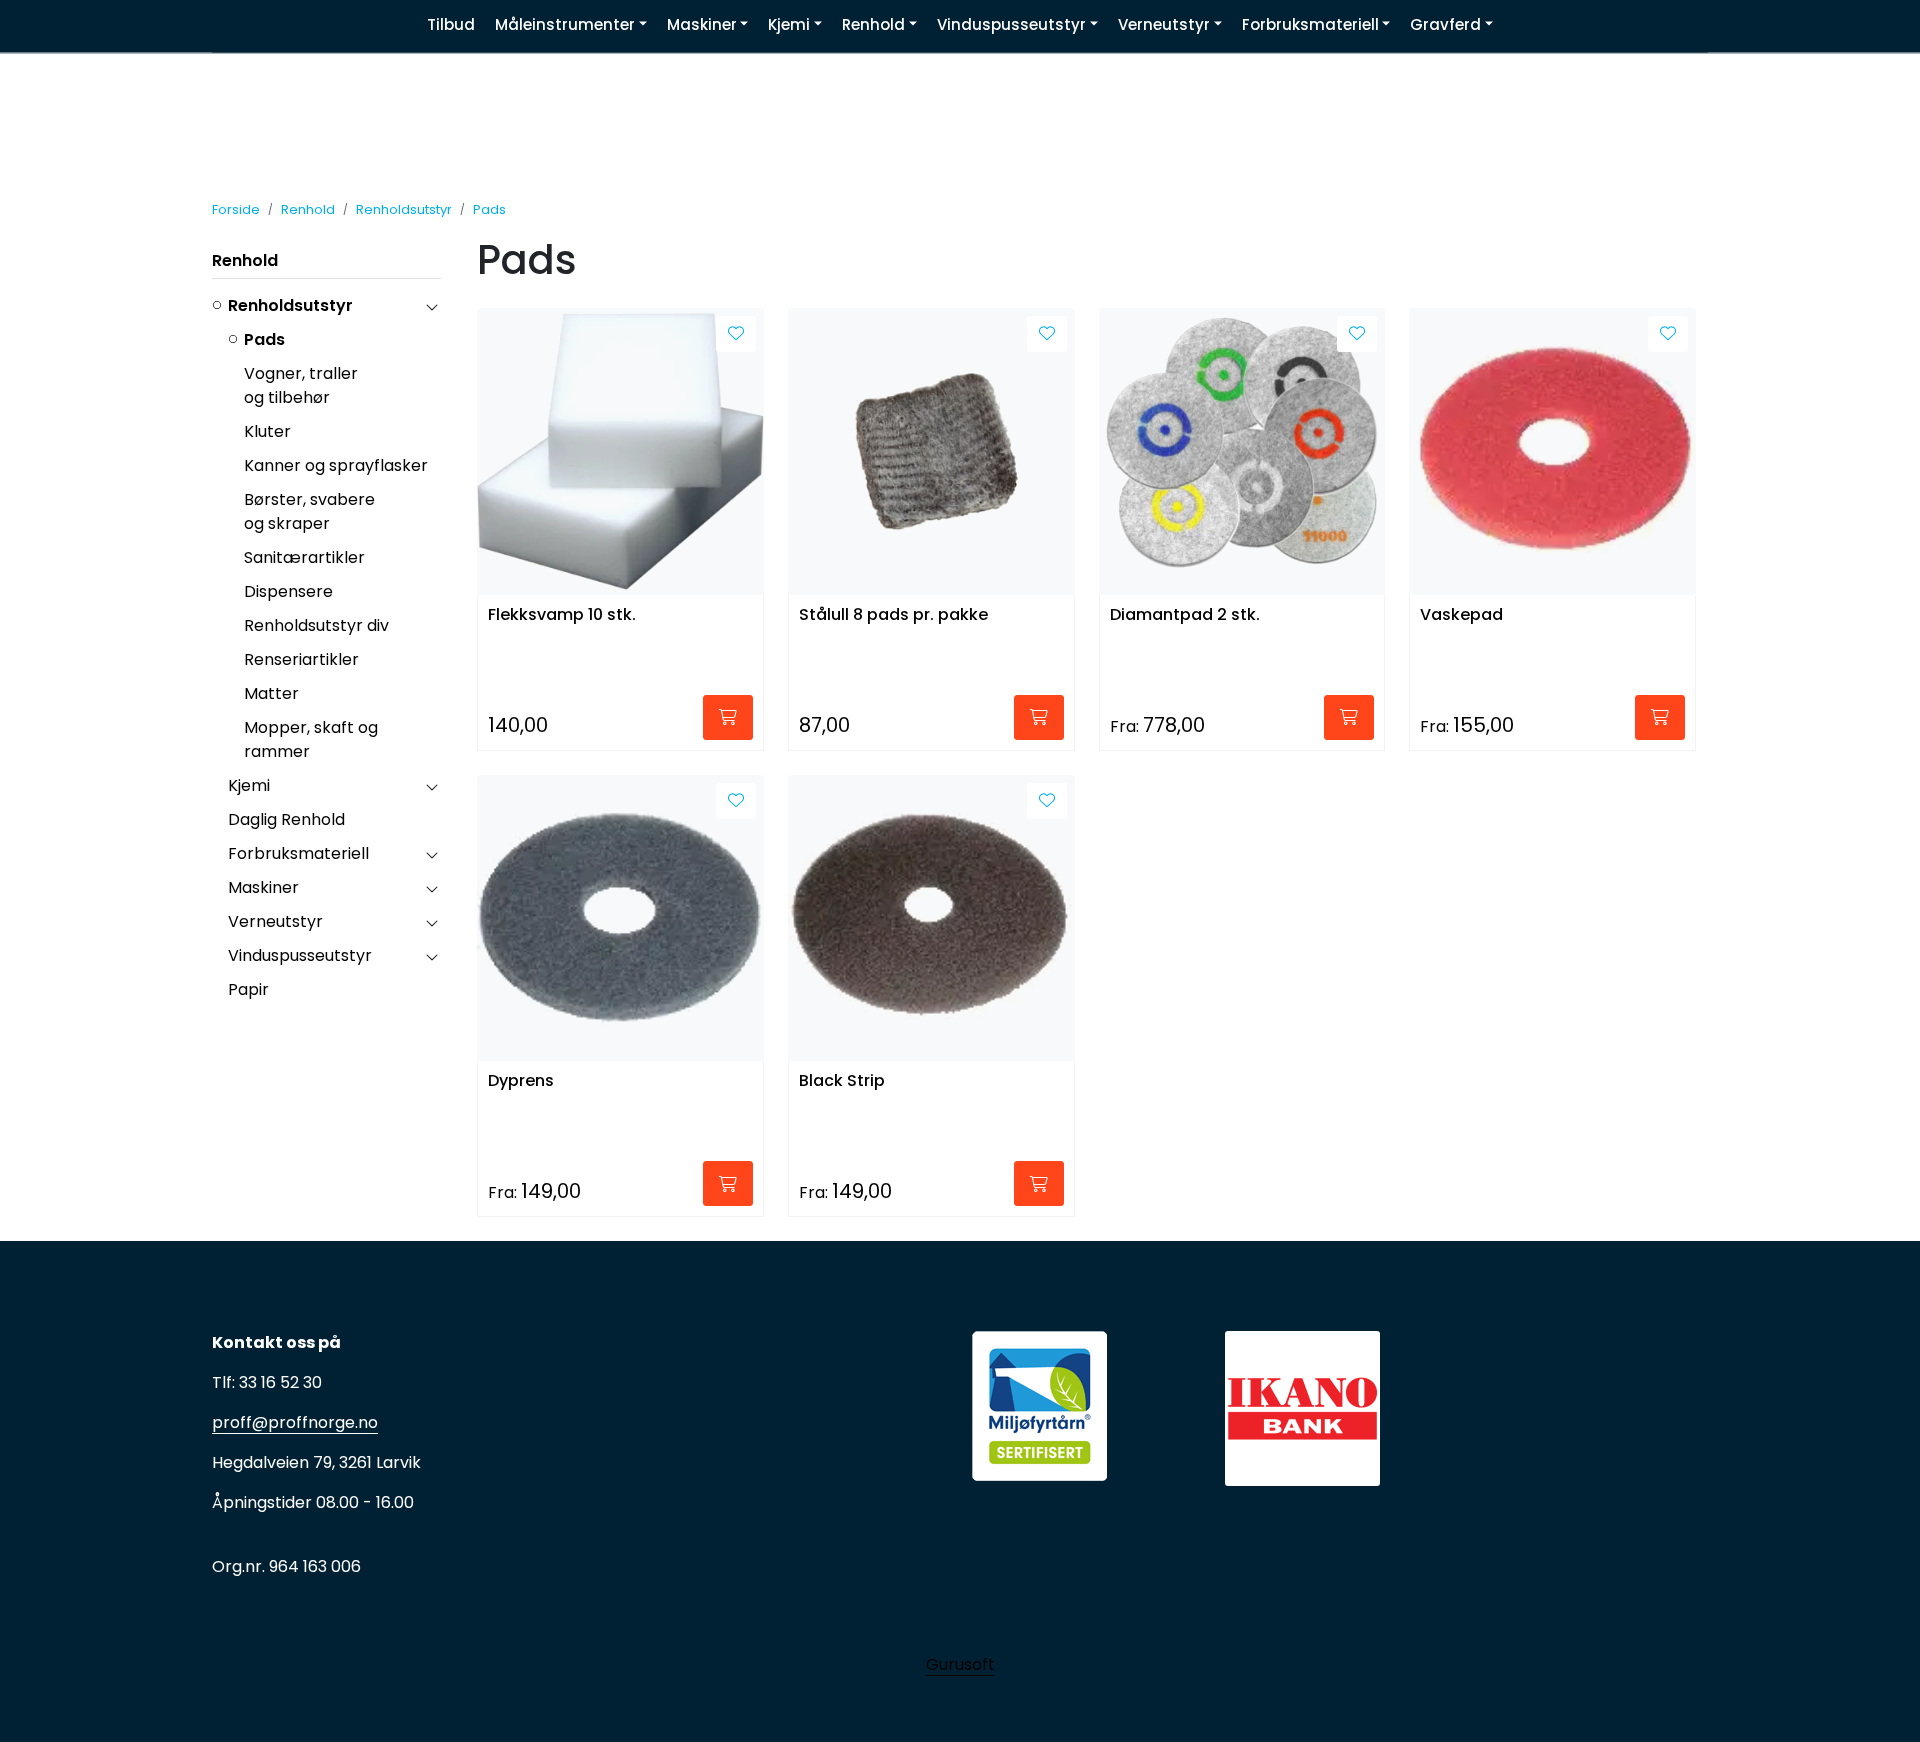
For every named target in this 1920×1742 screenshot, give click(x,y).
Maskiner (263, 887)
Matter (271, 693)
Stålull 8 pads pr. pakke (893, 615)
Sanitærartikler (304, 557)
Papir (248, 989)
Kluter (267, 431)
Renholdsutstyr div (316, 625)
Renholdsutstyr (290, 305)
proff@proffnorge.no (295, 1422)
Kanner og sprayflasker (336, 465)
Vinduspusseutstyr (300, 955)
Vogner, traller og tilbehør (301, 385)
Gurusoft (960, 1664)
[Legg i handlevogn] (728, 717)
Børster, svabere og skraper (309, 511)
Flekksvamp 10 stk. (562, 615)
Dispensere (288, 591)
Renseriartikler (301, 659)
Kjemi (249, 785)
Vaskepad (1461, 615)
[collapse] (431, 306)
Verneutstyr (275, 921)
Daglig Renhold (286, 819)
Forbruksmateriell (298, 853)
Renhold (245, 260)
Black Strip (842, 1081)
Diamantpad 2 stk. (1185, 615)
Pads (264, 339)
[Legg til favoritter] (736, 334)
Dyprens (521, 1081)
